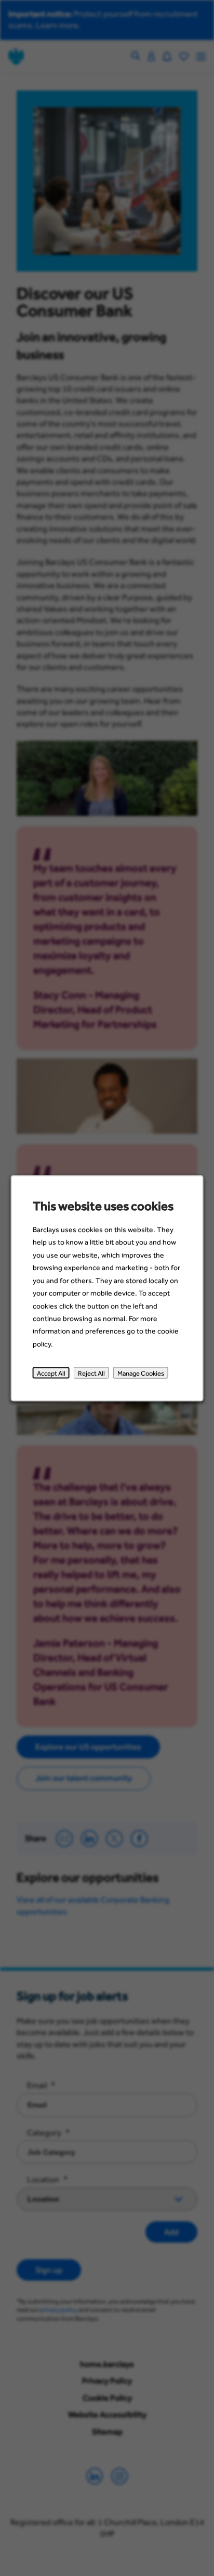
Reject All (91, 1373)
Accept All (51, 1373)
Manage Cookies (141, 1373)
